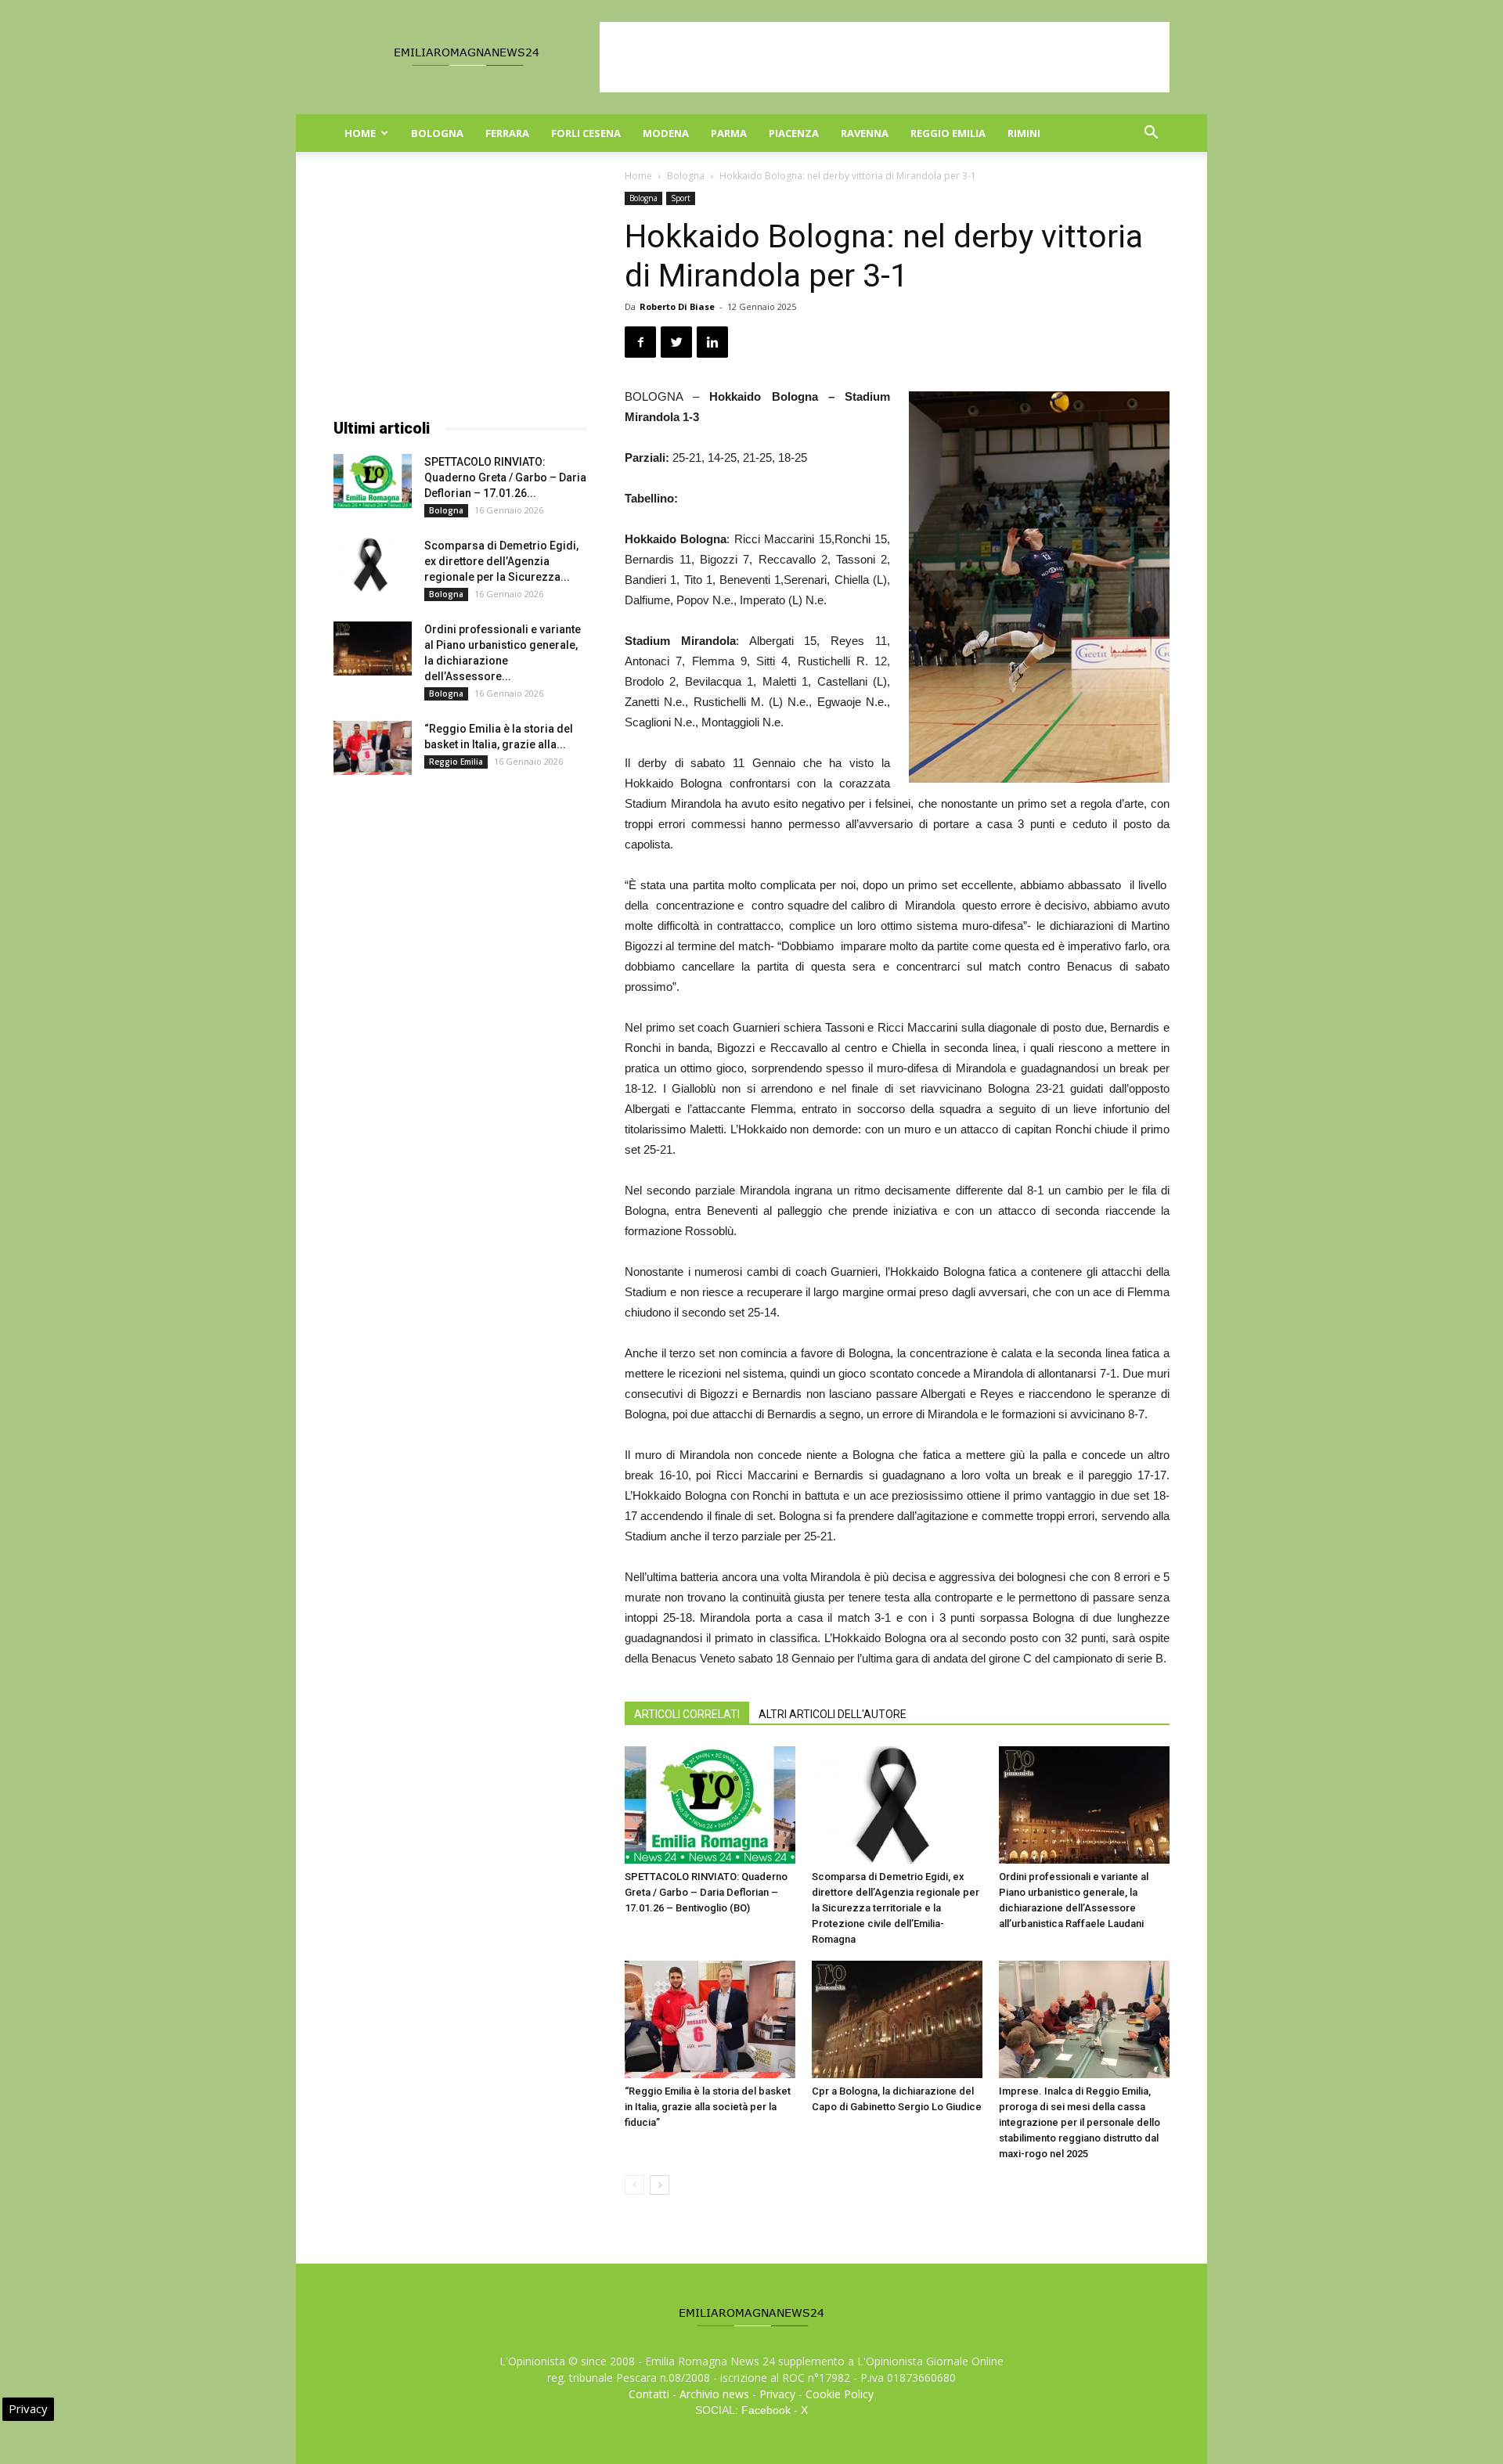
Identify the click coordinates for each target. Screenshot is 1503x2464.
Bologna (437, 133)
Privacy (777, 2394)
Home (360, 133)
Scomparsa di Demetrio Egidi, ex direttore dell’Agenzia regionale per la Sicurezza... (501, 561)
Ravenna (865, 133)
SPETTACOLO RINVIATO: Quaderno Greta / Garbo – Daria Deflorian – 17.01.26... (505, 477)
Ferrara (507, 133)
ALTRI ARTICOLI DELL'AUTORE (833, 1714)
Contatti (649, 2394)
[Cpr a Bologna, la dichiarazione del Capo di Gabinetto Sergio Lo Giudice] (897, 2019)
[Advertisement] (885, 57)
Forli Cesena (586, 133)
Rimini (1024, 133)
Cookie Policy (840, 2394)
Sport (681, 198)
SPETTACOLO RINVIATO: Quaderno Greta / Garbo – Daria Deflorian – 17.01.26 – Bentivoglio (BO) (706, 1892)
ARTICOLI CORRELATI (687, 1714)
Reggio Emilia (948, 133)
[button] (1151, 134)
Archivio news (714, 2394)
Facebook (766, 2410)
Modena (666, 133)
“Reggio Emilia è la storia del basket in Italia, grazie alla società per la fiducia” (708, 2107)
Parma (729, 133)
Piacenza (794, 133)
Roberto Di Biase (677, 306)
